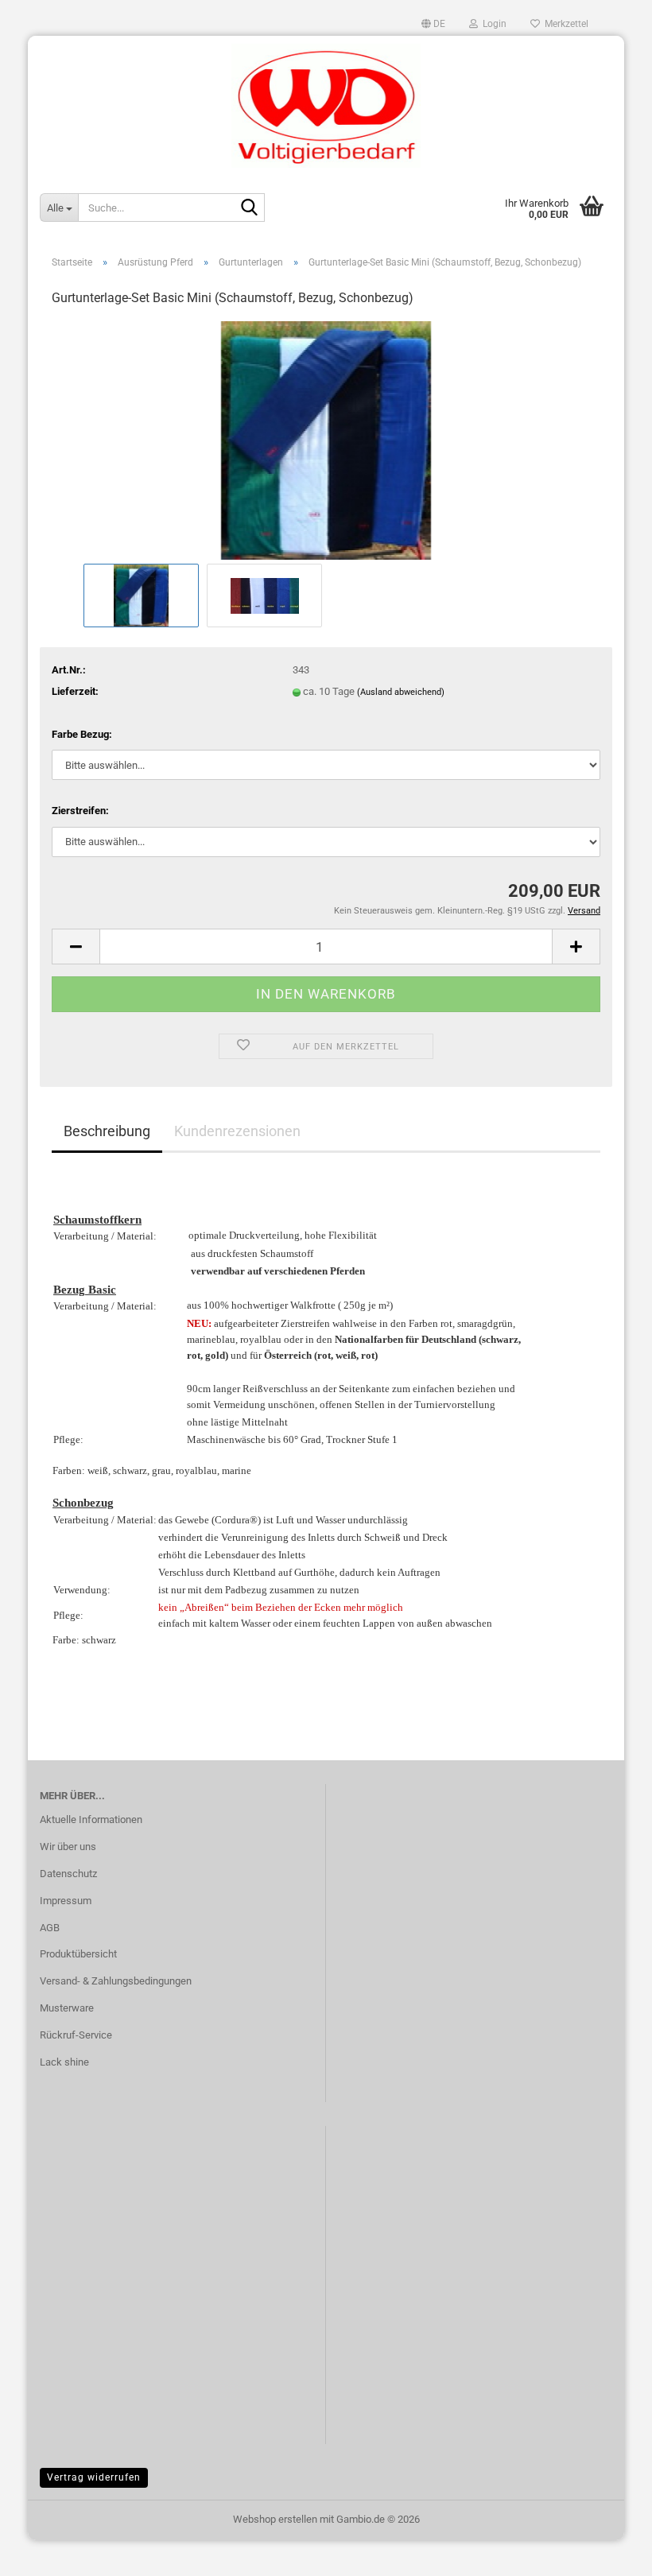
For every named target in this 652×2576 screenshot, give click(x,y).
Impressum (66, 1901)
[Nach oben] (608, 2552)
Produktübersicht (78, 1954)
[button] (433, 24)
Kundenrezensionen (237, 1131)
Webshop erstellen (275, 2519)
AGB (50, 1928)
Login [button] (492, 24)
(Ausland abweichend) (401, 692)
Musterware (67, 2008)
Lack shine (64, 2062)
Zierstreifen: (80, 811)
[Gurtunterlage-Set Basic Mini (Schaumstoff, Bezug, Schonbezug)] (326, 440)
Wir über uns (68, 1847)
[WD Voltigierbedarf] (326, 106)
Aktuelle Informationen (91, 1819)
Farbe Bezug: (82, 734)
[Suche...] (250, 208)
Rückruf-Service (76, 2035)
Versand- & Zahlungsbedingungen (116, 1981)
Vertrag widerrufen (94, 2477)
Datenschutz (68, 1874)
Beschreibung (107, 1131)
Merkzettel (564, 24)
